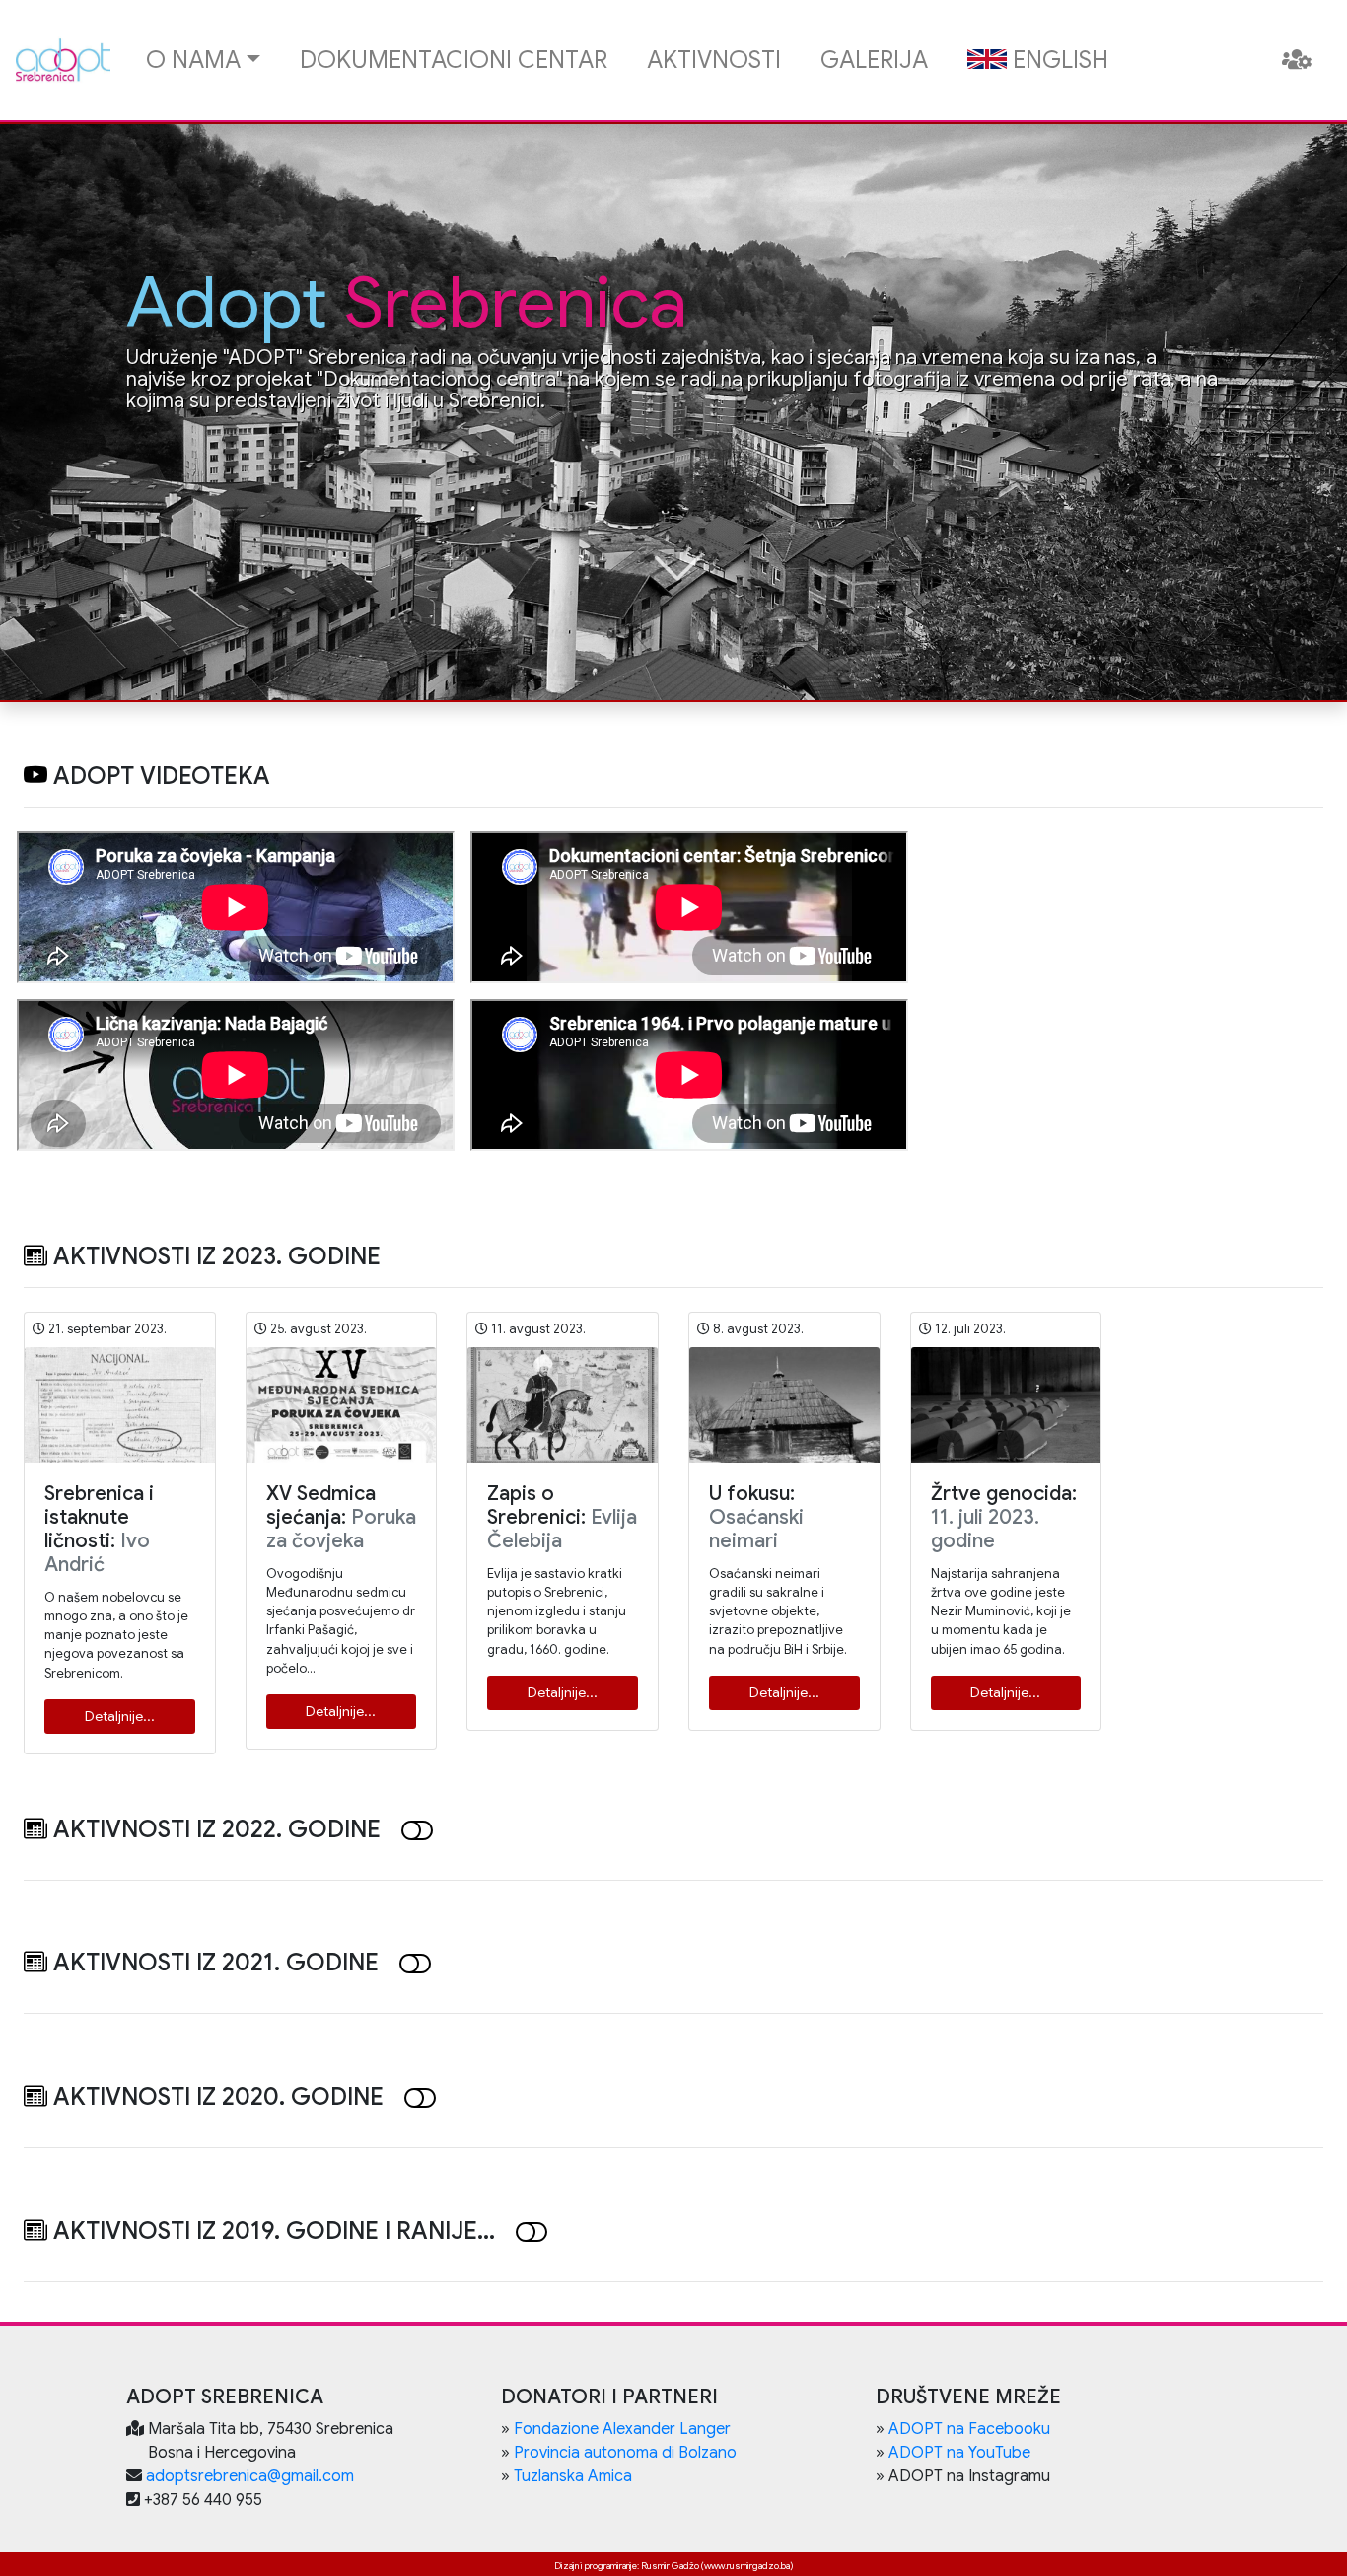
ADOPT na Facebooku (969, 2429)
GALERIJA (874, 60)
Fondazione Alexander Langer (622, 2429)
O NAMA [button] (193, 60)
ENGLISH (1058, 60)
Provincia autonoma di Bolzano (625, 2453)
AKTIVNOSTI (714, 60)
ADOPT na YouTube (959, 2453)
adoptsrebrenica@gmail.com (250, 2476)
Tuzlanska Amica (573, 2476)
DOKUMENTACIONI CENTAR (454, 60)
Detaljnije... (120, 1716)
